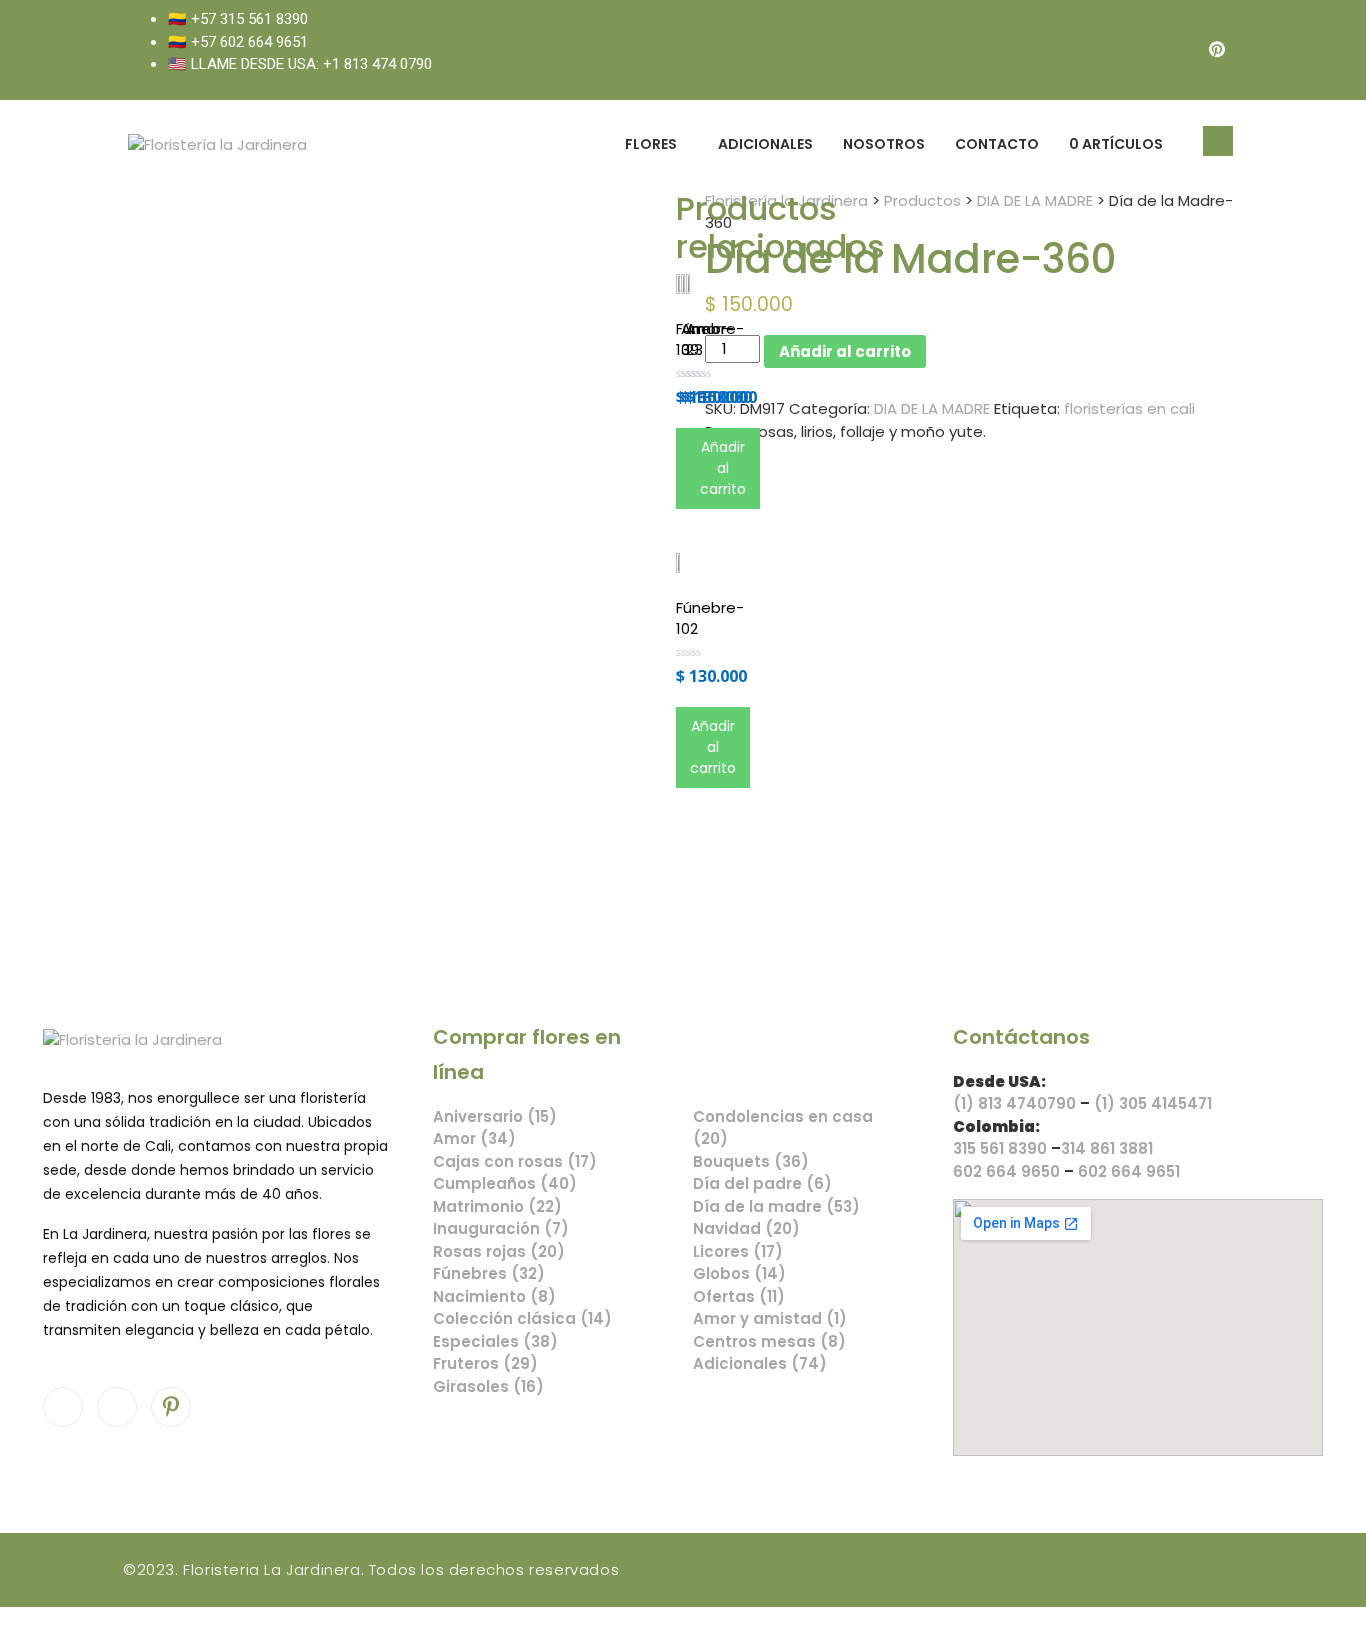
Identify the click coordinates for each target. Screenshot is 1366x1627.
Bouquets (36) (751, 1161)
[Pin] (1217, 50)
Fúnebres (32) (489, 1273)
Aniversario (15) (495, 1116)
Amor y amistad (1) (770, 1318)
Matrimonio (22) (497, 1206)
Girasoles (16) (488, 1386)
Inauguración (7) (501, 1228)
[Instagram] (1177, 50)
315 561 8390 (1000, 1148)
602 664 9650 (1006, 1171)
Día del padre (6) (762, 1183)
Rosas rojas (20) (499, 1251)
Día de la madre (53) (776, 1206)
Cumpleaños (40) (505, 1183)
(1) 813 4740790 (1014, 1103)
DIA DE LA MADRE (932, 408)
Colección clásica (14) (522, 1318)
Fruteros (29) (485, 1363)
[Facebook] (1137, 50)
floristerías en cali (1129, 408)
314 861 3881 (1107, 1148)
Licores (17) (738, 1251)
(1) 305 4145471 (1153, 1103)
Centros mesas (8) (769, 1341)
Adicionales (765, 144)
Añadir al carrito (845, 351)
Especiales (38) (495, 1341)
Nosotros (884, 144)
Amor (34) (474, 1138)
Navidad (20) (746, 1228)
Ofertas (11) (739, 1296)
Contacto (997, 144)
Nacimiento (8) (494, 1296)
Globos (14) (739, 1273)
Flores (651, 144)
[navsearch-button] (1218, 141)
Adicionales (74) (760, 1363)
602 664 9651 (1129, 1171)
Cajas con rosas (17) (515, 1161)
